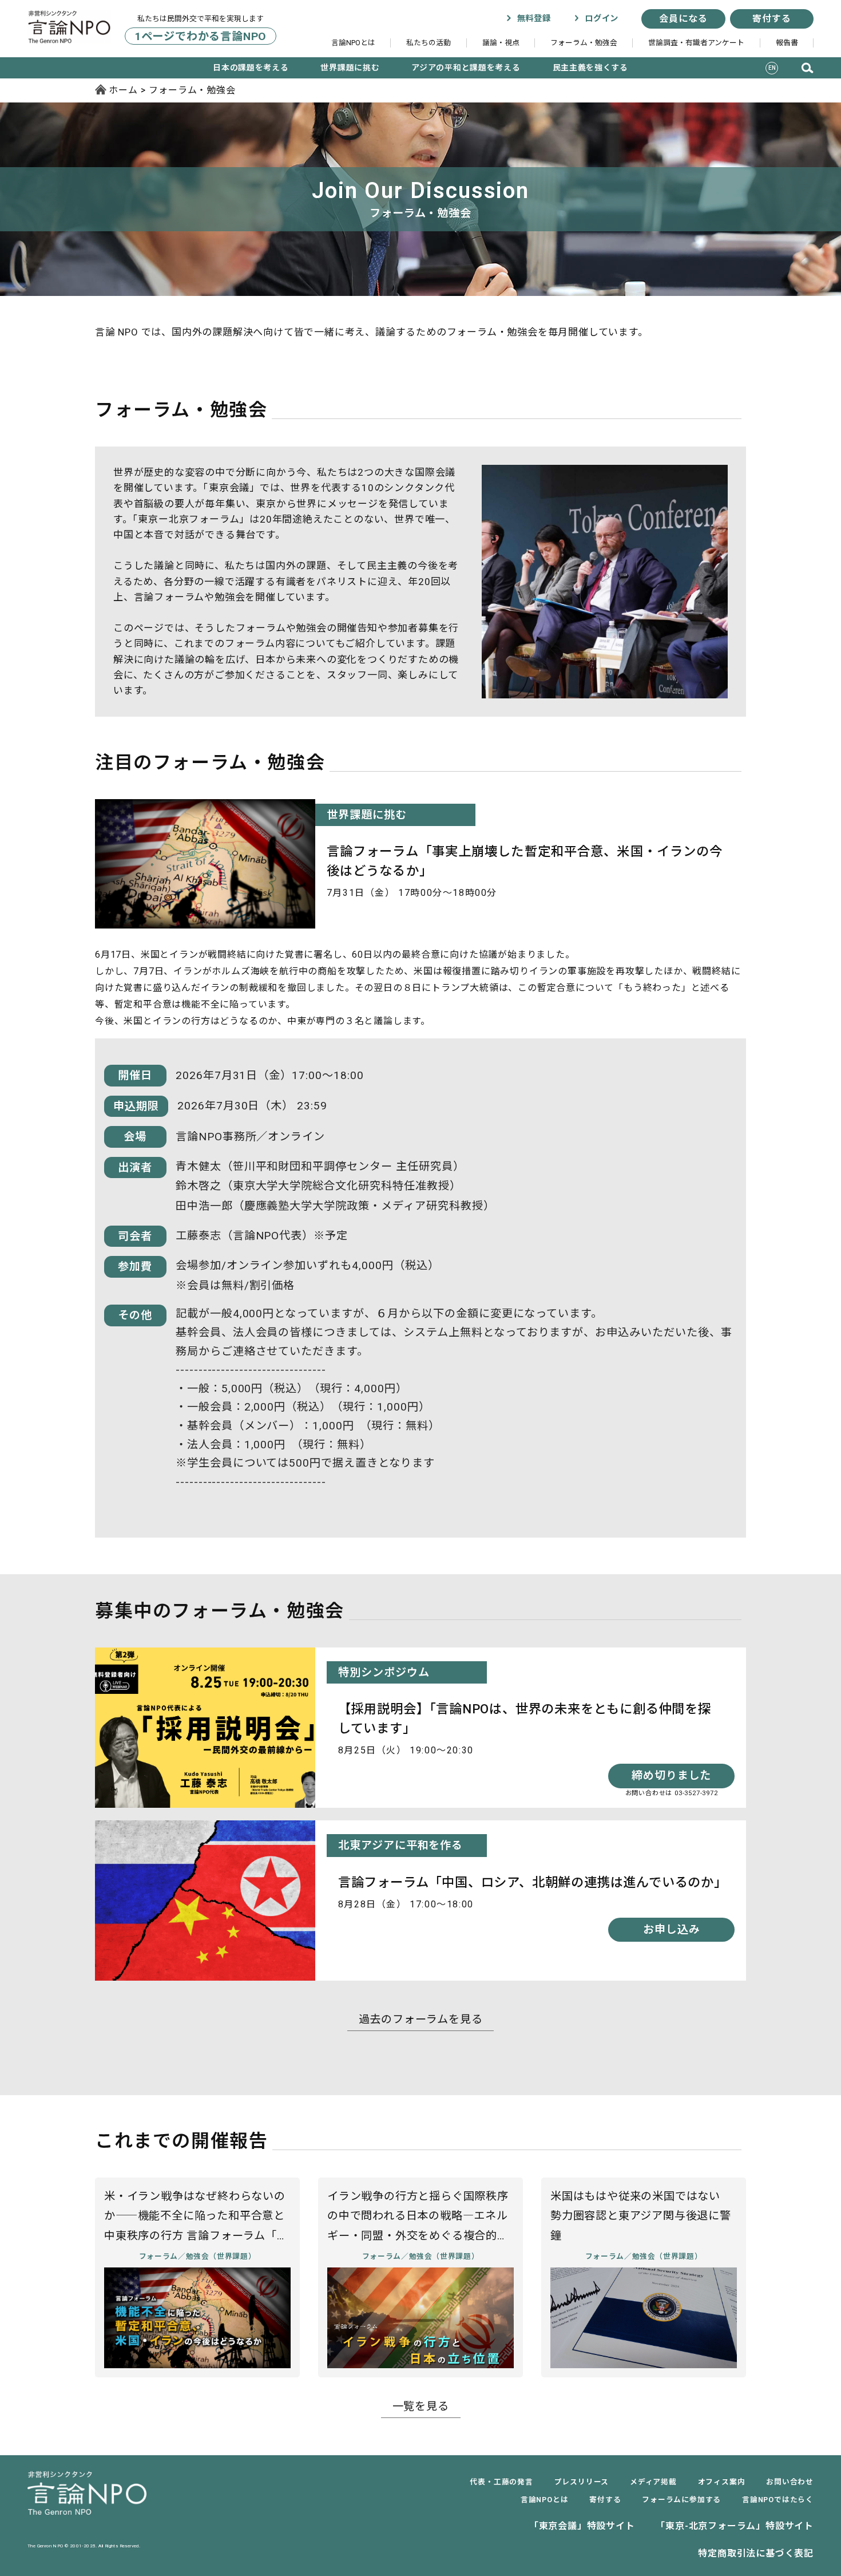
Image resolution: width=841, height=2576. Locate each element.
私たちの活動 (429, 43)
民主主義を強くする (590, 68)
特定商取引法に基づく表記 (756, 2553)
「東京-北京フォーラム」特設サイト (735, 2526)
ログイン (600, 19)
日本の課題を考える (251, 68)
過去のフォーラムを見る (421, 2019)
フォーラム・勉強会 (584, 43)
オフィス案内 (722, 2482)
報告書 (787, 43)
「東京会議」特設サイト (582, 2526)
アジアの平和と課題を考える (466, 68)
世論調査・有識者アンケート (696, 43)
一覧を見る (421, 2406)
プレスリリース (582, 2482)
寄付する (771, 19)
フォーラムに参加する (681, 2500)
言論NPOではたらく (778, 2500)
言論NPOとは (353, 43)
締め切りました (672, 1775)
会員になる (683, 19)
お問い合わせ (790, 2482)
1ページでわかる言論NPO (201, 36)
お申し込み (672, 1929)
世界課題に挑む (350, 68)
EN (772, 68)
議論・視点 (501, 43)
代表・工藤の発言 (501, 2482)
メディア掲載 (653, 2482)
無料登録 (532, 19)
